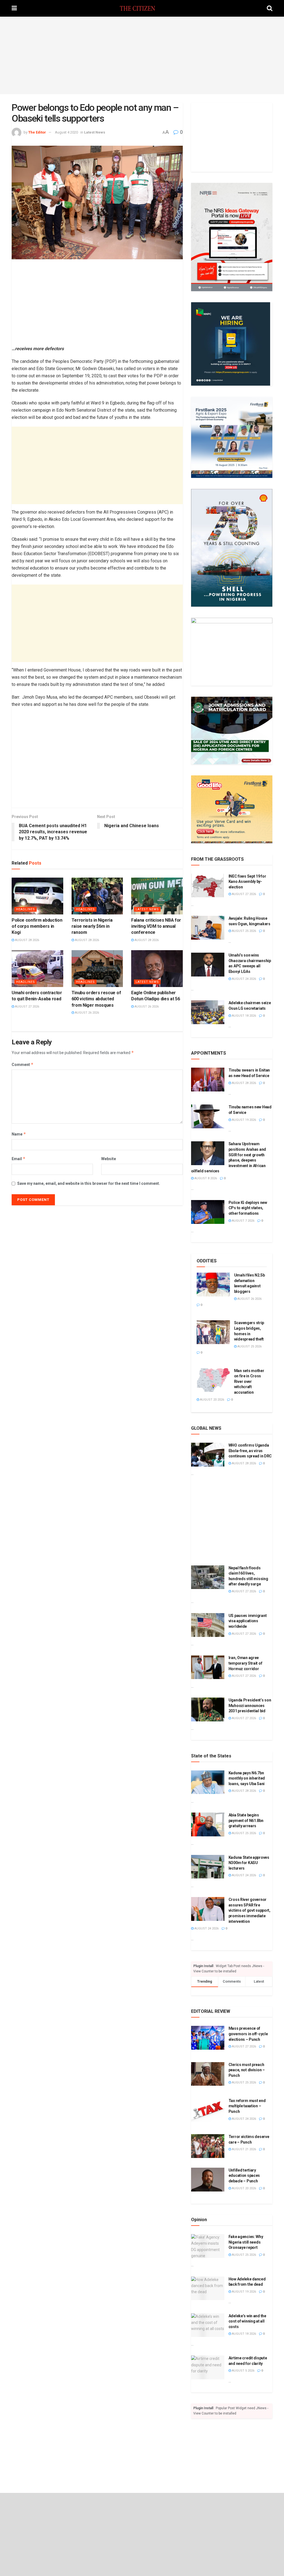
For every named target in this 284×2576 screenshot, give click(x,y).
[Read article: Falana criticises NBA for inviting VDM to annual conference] (157, 896)
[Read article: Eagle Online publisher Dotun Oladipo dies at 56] (157, 969)
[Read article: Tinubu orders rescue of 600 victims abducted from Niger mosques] (97, 969)
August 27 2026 (27, 1007)
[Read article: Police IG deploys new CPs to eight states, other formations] (208, 1212)
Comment (23, 1064)
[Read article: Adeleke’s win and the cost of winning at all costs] (208, 2325)
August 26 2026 (87, 1013)
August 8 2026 (205, 1178)
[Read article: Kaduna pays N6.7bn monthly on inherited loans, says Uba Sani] (208, 1782)
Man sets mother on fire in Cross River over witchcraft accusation (249, 1381)
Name (19, 1134)
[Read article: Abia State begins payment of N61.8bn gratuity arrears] (208, 1824)
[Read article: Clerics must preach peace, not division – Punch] (208, 2074)
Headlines (26, 909)
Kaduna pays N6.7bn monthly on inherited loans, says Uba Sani (247, 1778)
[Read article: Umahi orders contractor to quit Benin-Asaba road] (37, 969)
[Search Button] (270, 8)
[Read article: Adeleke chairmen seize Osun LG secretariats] (208, 1012)
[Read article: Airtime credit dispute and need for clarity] (208, 2367)
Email (19, 1159)
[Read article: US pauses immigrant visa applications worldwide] (208, 1625)
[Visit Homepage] (142, 8)
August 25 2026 (244, 931)
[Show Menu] (14, 8)
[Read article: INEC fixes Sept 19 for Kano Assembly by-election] (208, 886)
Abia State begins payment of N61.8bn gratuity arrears (246, 1820)
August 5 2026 (243, 2371)
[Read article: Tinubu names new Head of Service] (208, 1116)
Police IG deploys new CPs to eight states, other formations (248, 1208)
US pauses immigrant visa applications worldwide (248, 1621)
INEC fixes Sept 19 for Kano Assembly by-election (247, 882)
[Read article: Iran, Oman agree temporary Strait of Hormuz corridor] (208, 1667)
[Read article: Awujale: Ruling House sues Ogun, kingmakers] (208, 928)
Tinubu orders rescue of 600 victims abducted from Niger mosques (96, 999)
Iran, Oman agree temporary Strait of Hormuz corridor (245, 1663)
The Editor (37, 132)
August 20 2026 (212, 1400)
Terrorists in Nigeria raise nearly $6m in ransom (92, 926)
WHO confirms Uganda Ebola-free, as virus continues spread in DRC (250, 1451)
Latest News (95, 132)
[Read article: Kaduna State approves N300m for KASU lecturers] (208, 1867)
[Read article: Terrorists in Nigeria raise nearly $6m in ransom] (97, 896)
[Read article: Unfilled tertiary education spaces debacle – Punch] (208, 2180)
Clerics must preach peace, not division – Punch (247, 2070)
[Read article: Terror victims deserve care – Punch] (208, 2146)
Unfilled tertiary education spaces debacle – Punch (244, 2176)
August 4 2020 (66, 132)
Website (109, 1159)
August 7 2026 (243, 1221)
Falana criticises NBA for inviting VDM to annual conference (156, 926)
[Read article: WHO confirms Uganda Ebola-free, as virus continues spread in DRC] (208, 1455)
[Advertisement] (142, 55)
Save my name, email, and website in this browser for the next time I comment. (89, 1183)
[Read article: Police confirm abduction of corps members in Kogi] (37, 896)
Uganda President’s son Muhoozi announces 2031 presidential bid (250, 1705)
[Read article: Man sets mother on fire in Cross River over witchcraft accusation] (213, 1380)
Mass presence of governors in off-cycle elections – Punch (248, 2034)
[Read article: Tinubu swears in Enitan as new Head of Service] (208, 1080)
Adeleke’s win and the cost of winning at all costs (247, 2321)
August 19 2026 (244, 1120)
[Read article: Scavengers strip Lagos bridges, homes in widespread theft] (213, 1332)
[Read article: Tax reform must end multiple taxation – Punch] (208, 2110)
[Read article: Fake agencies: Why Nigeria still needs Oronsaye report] (208, 2246)
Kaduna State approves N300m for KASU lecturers (249, 1863)
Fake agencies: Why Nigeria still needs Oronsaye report (246, 2242)
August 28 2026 (27, 940)
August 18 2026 (244, 1016)
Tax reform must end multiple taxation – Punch (247, 2106)
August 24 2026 (244, 979)
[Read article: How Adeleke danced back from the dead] (208, 2288)
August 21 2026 (244, 2149)
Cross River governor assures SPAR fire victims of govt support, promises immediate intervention (249, 1910)
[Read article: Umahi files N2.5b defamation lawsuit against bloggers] (213, 1285)
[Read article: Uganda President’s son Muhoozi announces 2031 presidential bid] (208, 1709)
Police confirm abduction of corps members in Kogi (37, 926)
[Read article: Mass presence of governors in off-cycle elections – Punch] (208, 2038)
